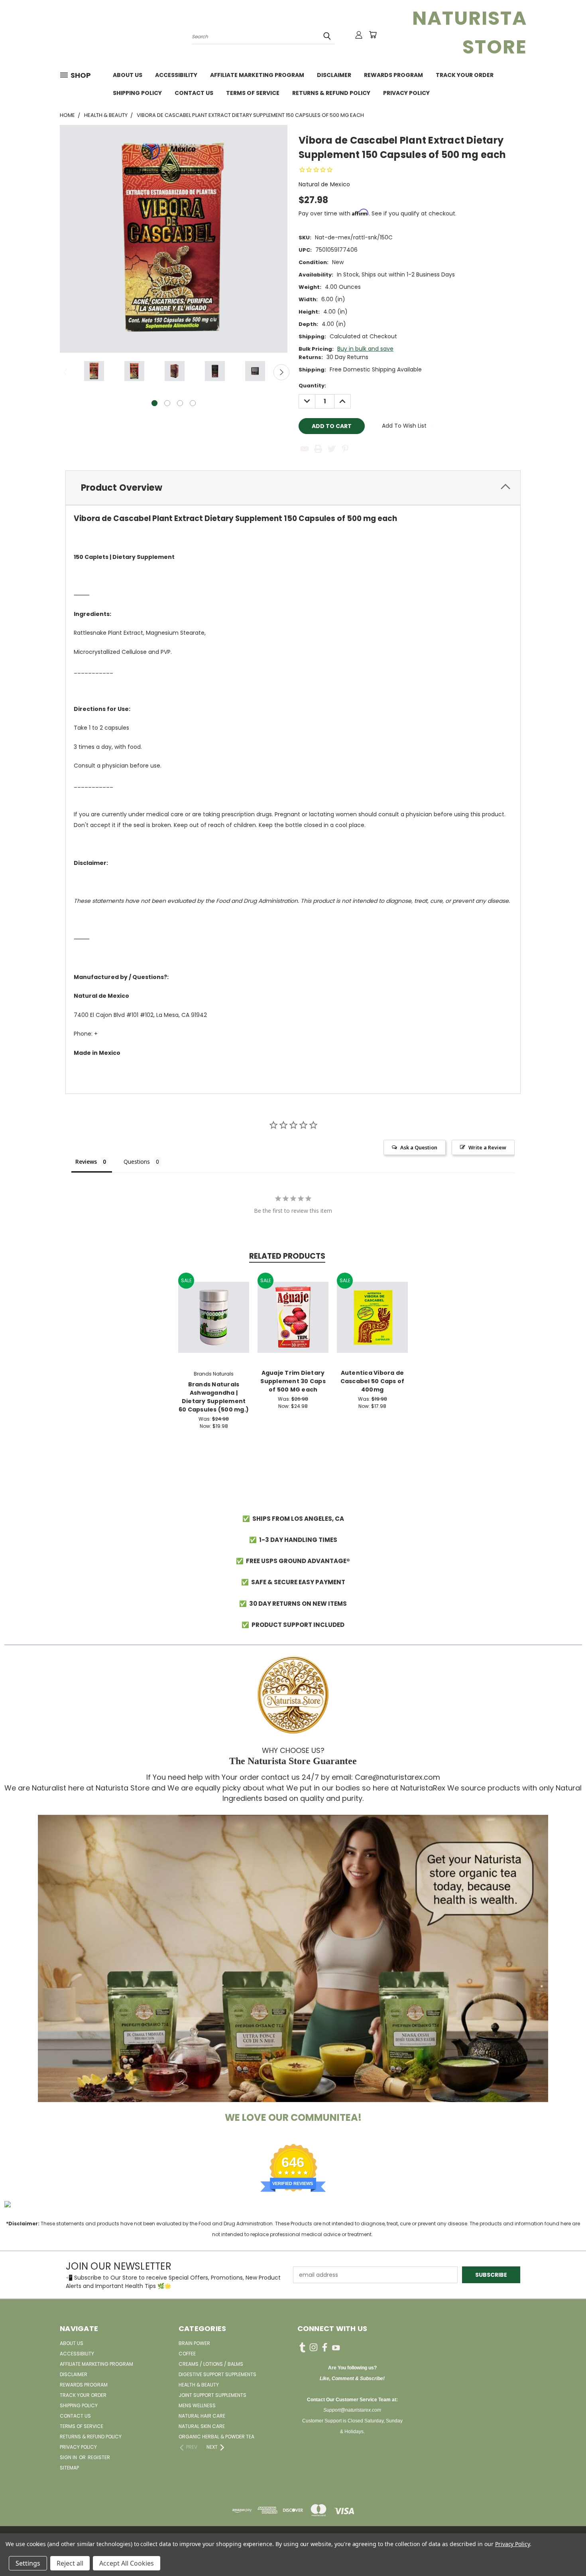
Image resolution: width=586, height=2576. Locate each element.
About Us (128, 75)
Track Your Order (465, 75)
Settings (28, 2563)
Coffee (187, 2354)
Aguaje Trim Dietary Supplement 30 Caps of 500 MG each (293, 1381)
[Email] (305, 449)
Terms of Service (253, 93)
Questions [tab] (137, 1162)
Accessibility (176, 75)
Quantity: (312, 386)
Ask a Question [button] (419, 1147)
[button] (293, 1958)
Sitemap (69, 2468)
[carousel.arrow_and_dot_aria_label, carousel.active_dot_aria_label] (154, 403)
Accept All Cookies (127, 2563)
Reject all (70, 2563)
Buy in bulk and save (365, 349)
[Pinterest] (345, 449)
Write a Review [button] (487, 1147)
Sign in (69, 2457)
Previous (66, 372)
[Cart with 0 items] (373, 35)
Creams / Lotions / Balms (211, 2364)
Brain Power (194, 2343)
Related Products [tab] (287, 1256)
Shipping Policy (137, 93)
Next (281, 372)
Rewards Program (393, 75)
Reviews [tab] (86, 1162)
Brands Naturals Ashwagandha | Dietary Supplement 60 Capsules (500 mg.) (214, 1397)
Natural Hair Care (202, 2416)
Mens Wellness (197, 2405)
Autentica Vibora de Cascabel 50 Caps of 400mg (373, 1381)
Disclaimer (334, 75)
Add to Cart (214, 1324)
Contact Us (194, 93)
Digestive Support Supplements (217, 2374)
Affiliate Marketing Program (257, 75)
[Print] (318, 449)
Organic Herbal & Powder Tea (216, 2437)
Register (99, 2457)
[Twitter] (332, 449)
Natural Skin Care (202, 2426)
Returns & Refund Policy (331, 93)
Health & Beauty (199, 2385)
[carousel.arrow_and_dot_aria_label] (167, 403)
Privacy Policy (406, 93)
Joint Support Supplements (212, 2395)
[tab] (293, 488)
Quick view (214, 1309)
